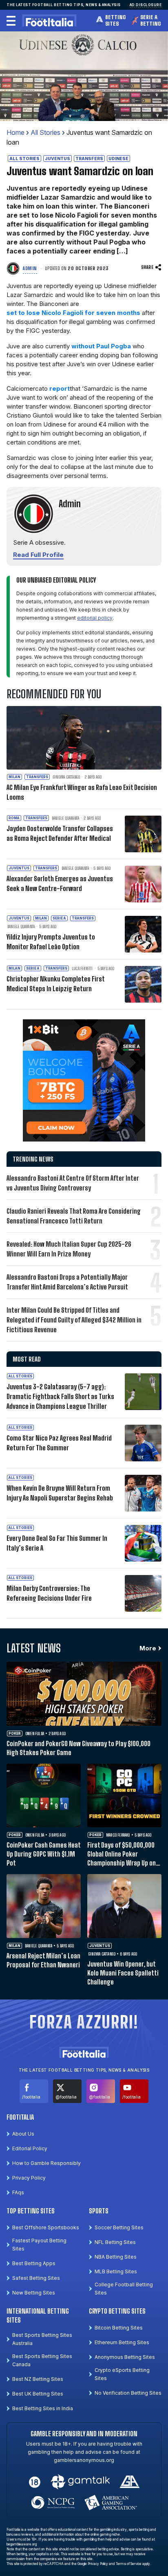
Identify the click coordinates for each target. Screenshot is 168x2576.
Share (147, 267)
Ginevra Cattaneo (66, 777)
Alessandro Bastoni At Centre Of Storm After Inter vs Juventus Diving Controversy (73, 1183)
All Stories (45, 132)
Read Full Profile (38, 555)
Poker (15, 1733)
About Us (23, 2134)
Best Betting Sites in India (43, 2408)
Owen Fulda (35, 1733)
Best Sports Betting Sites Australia (42, 2339)
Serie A (59, 918)
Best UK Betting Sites (38, 2394)
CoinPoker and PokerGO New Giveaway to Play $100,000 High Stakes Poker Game (78, 1748)
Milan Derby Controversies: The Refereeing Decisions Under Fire (49, 1593)
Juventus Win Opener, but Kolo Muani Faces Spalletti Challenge (123, 1973)
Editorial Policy (30, 2148)
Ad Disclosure (146, 5)
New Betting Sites (34, 2293)
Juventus (57, 158)
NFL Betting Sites (115, 2242)
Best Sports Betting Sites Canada (42, 2360)
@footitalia (66, 2097)
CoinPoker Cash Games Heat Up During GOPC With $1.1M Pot (43, 1854)
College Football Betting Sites (124, 2289)
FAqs (18, 2192)
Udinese (118, 158)
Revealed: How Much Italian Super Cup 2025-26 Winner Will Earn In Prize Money (69, 1249)
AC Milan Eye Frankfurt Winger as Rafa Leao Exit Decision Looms (82, 792)
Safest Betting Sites (36, 2278)
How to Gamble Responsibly (46, 2163)
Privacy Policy (29, 2178)
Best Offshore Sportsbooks (46, 2227)
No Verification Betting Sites (128, 2393)
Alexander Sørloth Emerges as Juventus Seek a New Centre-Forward (60, 883)
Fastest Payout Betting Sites (39, 2245)
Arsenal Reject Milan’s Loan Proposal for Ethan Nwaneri (43, 1960)
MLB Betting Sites (116, 2271)
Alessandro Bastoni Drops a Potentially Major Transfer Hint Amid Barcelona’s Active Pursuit (67, 1282)
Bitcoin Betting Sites (119, 2328)
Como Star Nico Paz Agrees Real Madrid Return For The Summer (59, 1443)
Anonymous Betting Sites (125, 2357)
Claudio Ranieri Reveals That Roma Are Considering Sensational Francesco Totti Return (74, 1216)
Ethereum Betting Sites (122, 2342)
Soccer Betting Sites (119, 2227)
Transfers (89, 158)
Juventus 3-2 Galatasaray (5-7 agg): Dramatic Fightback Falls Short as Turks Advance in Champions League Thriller (60, 1396)
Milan (14, 777)
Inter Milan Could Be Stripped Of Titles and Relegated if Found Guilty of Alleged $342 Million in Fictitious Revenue (74, 1320)
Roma (14, 818)
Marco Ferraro (118, 1835)
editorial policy (95, 618)
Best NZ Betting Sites (38, 2379)
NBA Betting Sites (116, 2257)
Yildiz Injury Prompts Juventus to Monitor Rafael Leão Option (51, 942)
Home (15, 132)
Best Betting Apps (34, 2263)
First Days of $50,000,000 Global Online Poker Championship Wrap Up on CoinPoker (122, 1854)
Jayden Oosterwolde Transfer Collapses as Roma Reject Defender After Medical (60, 833)
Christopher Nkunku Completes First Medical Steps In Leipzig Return (55, 984)
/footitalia (31, 2097)
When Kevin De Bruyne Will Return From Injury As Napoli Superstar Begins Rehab (60, 1493)
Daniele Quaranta (65, 818)
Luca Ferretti (82, 968)
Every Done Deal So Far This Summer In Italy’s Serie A (57, 1543)
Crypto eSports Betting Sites (122, 2374)
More (148, 1648)
